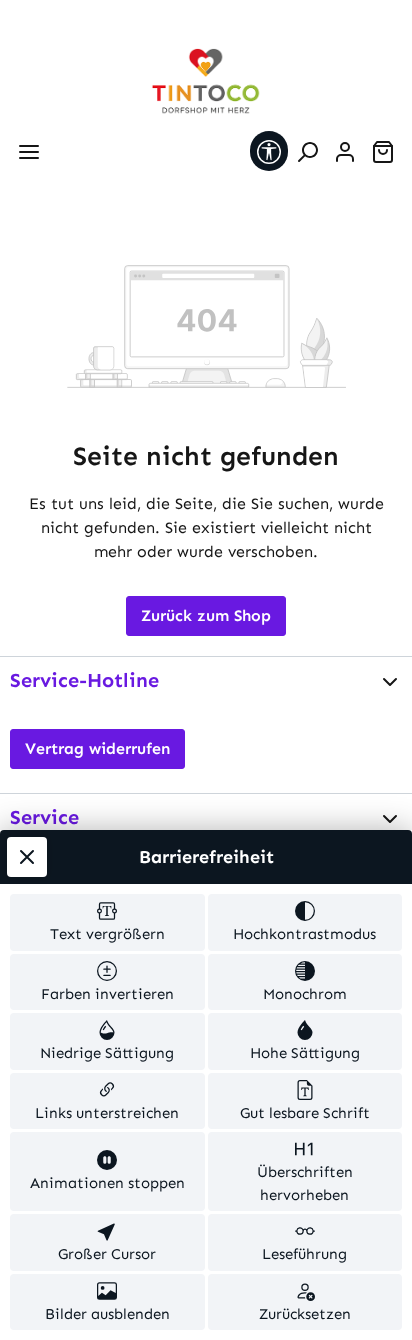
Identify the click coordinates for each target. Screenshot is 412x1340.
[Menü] (29, 152)
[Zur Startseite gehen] (206, 81)
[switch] (107, 922)
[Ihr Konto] (345, 152)
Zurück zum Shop (206, 615)
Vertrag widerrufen (97, 748)
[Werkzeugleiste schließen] (27, 857)
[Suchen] (307, 152)
